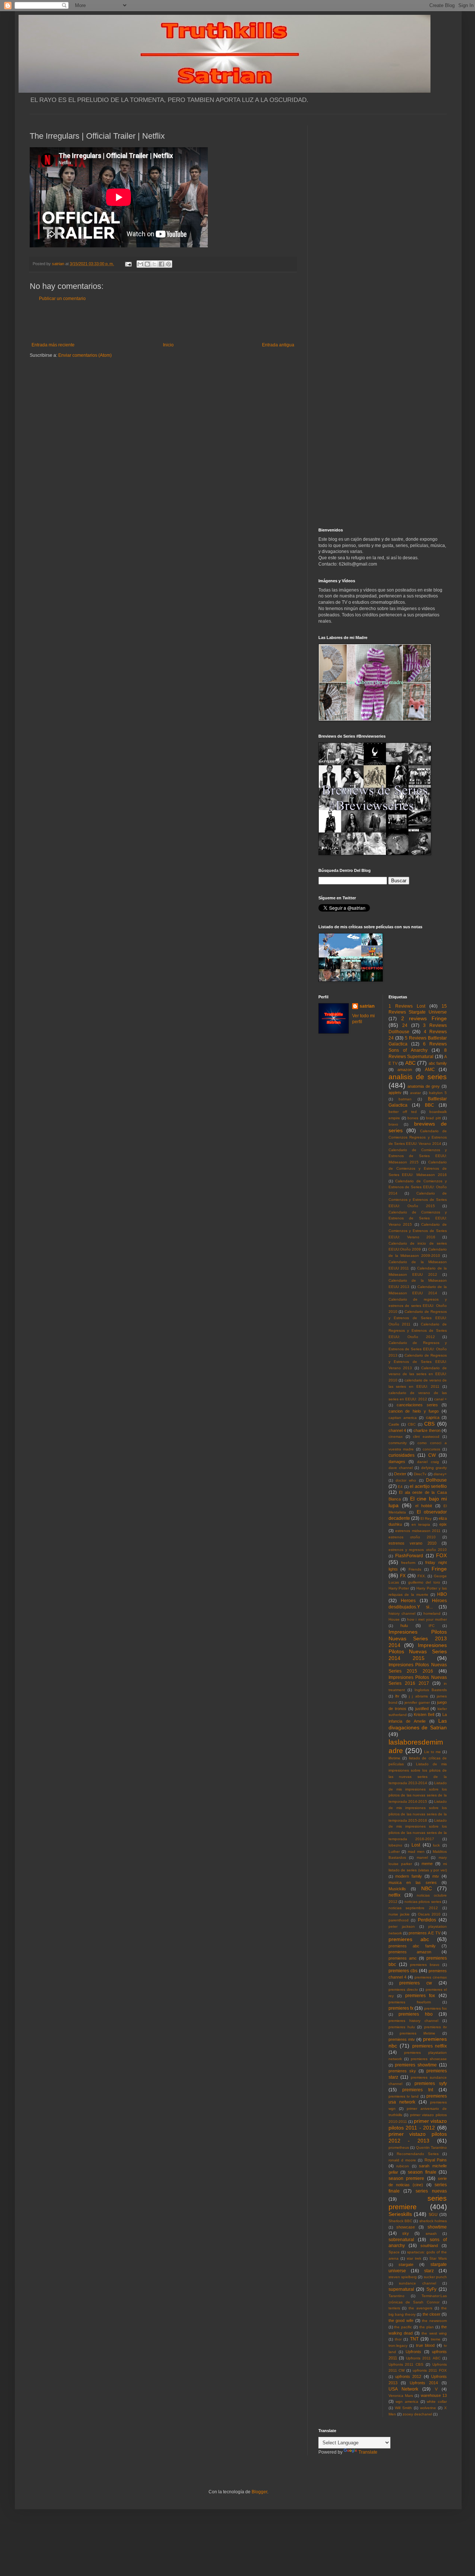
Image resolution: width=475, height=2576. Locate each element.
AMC (430, 1070)
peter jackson (402, 1926)
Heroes (408, 1601)
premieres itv (435, 2027)
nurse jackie (399, 1914)
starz (429, 2271)
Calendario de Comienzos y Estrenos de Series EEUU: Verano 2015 (418, 1218)
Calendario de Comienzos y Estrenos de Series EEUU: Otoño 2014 (418, 1187)
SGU (433, 2214)
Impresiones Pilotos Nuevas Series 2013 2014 (418, 1638)
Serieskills (400, 2214)
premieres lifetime (417, 2033)
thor (398, 2339)
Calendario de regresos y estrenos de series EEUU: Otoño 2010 (418, 1306)
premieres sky (402, 2071)
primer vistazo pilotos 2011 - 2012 (418, 2124)
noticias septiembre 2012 (413, 1908)
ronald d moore (402, 2160)
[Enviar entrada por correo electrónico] (128, 264)
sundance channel (417, 2283)
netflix (394, 1895)
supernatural (401, 2289)
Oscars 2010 (429, 1914)
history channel (402, 1613)
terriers (394, 2308)
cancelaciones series (417, 1405)
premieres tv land (404, 2096)
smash (431, 2234)
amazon (405, 1070)
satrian (367, 1006)
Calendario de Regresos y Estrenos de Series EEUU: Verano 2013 (418, 1362)
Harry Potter (399, 1588)
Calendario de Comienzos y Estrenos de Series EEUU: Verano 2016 (418, 1231)
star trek (414, 2258)
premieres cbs (403, 1971)
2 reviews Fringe (424, 1018)
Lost (416, 1845)
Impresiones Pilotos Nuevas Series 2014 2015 (418, 1652)
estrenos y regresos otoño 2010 (418, 1550)
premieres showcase (429, 2059)
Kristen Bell (424, 1714)
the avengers (420, 2308)
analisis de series (418, 1077)
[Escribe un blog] (147, 264)
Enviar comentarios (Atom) (85, 355)
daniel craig (428, 1462)
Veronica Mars (401, 2396)
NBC (427, 1888)
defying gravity (434, 1468)
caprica (433, 1417)
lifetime (394, 1758)
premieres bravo (425, 1965)
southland (429, 2246)
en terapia (421, 1524)
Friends (415, 1569)
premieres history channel (413, 2021)
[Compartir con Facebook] (161, 264)
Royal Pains (436, 2160)
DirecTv (420, 1474)
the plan (427, 2327)
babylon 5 (438, 1093)
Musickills (397, 1889)
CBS (429, 1424)
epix (443, 1524)
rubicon (403, 2166)
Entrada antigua (278, 345)
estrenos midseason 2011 (418, 1531)
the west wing (434, 2333)
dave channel (401, 1468)
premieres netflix (430, 2046)
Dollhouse (436, 1480)
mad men (416, 1852)
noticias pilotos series (423, 1902)
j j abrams (418, 1696)
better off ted (403, 1112)
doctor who (406, 1480)
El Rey (426, 1518)
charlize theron (427, 1430)
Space (394, 2252)
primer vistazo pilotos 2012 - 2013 (418, 2137)
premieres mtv (402, 2039)
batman (405, 1099)
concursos (431, 1449)
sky (406, 2233)
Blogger (259, 2492)
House (394, 1619)
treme (436, 2339)
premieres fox (420, 1996)
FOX (441, 1555)
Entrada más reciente (53, 345)
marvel (422, 1857)
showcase (406, 2227)
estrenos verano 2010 (412, 1543)
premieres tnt (418, 2090)
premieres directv (403, 1989)
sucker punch (435, 2277)
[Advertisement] (163, 322)
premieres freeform (410, 2002)
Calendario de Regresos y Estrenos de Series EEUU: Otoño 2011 (418, 1318)
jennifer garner (417, 1702)
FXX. (422, 1576)
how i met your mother (427, 1619)
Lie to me (433, 1752)
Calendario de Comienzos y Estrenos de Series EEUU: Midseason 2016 (418, 1168)
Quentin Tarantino (432, 2147)
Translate (368, 2452)
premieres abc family (412, 1946)
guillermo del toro (424, 1582)
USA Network (403, 2389)
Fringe (439, 1569)
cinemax (396, 1437)
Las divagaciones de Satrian (418, 1724)
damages (397, 1462)
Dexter (400, 1474)
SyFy (431, 2289)
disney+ (440, 1474)
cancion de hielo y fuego (414, 1411)
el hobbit (424, 1506)
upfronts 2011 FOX (430, 2370)
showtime (437, 2227)
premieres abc (409, 1939)
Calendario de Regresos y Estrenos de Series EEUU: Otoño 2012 (418, 1330)
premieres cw (416, 1983)
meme (427, 1864)
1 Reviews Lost (407, 1006)
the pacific (403, 2327)
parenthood (399, 1920)
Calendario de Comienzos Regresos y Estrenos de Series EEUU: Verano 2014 (418, 1137)
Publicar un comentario (62, 299)
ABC (410, 1063)
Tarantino (397, 2296)
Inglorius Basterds (431, 1690)
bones (413, 1118)
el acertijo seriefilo (428, 1486)
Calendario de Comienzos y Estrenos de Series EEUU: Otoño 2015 (418, 1200)
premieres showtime (416, 2065)
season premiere (407, 2178)
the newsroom (434, 2321)
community (398, 1443)
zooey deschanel (417, 2414)
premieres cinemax (431, 1977)
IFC (432, 1626)
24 (405, 1025)
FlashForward (409, 1556)
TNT (414, 2339)
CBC (412, 1424)
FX (403, 1576)
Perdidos (427, 1920)
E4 (400, 1487)
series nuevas (431, 2191)
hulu (404, 1625)
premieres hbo (416, 2014)
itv (397, 1696)
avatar (415, 1093)
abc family (438, 1063)
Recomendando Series (418, 2154)
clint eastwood (426, 1437)
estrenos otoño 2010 (412, 1537)
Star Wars (438, 2258)
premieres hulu (402, 2027)
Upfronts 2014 (424, 2383)
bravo (393, 1124)
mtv (436, 1876)
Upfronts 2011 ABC (423, 2358)
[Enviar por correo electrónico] (140, 264)
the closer (432, 2314)
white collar (437, 2402)
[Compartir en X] (154, 264)
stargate (406, 2264)
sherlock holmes (433, 2221)
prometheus (399, 2147)
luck (436, 1845)
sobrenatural (401, 2240)
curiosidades (402, 1455)
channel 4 (397, 1430)
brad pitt (433, 1118)
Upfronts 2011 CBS (406, 2364)
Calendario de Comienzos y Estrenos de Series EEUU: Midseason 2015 (418, 1156)
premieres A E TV (424, 1933)
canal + (440, 1399)
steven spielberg (403, 2277)
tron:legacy (398, 2346)
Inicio (168, 345)
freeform (408, 1563)
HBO (442, 1594)
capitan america (403, 1418)
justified (422, 1709)
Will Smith (403, 2408)
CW (432, 1455)
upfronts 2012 (408, 2376)
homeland (432, 1613)
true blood (425, 2345)
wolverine (428, 2408)
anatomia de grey (424, 1086)
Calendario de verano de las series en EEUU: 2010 (418, 1374)
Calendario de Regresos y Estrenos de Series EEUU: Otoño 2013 (418, 1349)
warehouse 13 (434, 2395)
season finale (422, 2172)
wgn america (407, 2402)
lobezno (395, 1845)
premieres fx (401, 2008)
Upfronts (413, 2352)
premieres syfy (431, 2083)
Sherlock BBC (400, 2221)
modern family (409, 1876)
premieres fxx (435, 2008)
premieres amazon (410, 1952)
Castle (394, 1424)
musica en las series (413, 1882)
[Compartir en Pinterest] (168, 264)
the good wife (401, 2320)
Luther (394, 1852)
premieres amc (403, 1958)
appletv (395, 1093)
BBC (430, 1105)
